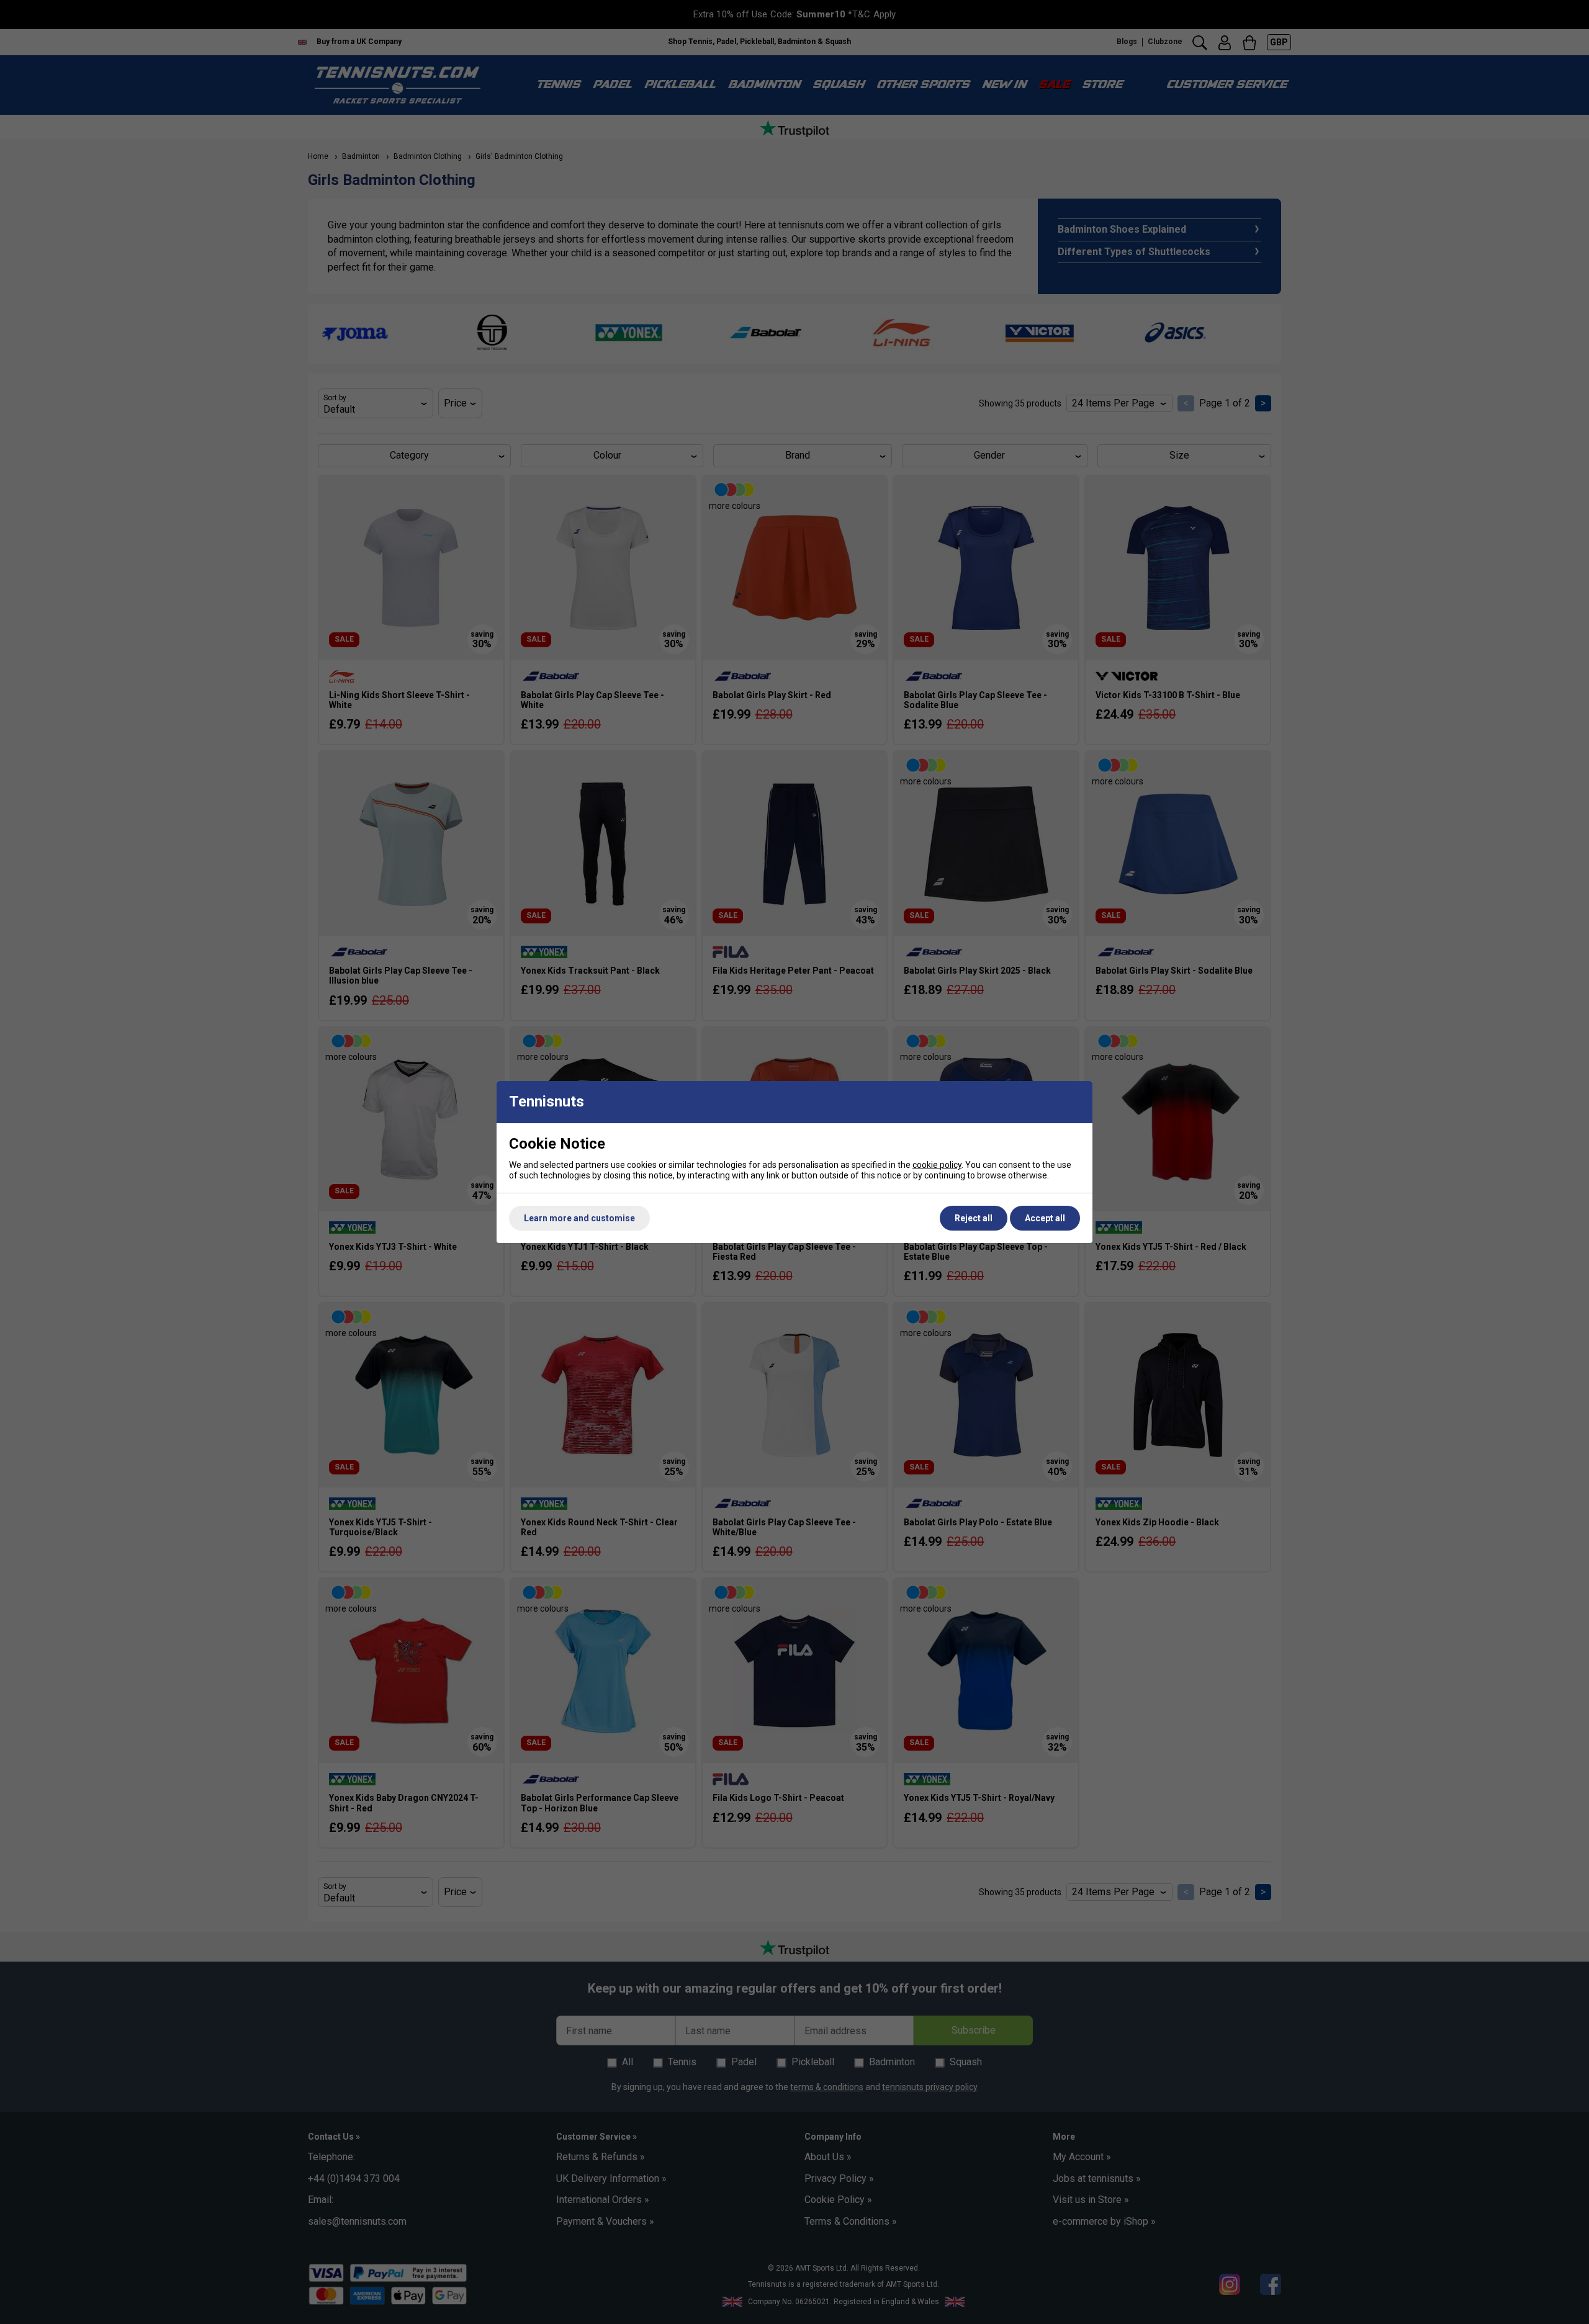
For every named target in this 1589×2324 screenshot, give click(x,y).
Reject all (974, 1218)
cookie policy (937, 1165)
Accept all (1045, 1218)
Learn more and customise (579, 1218)
